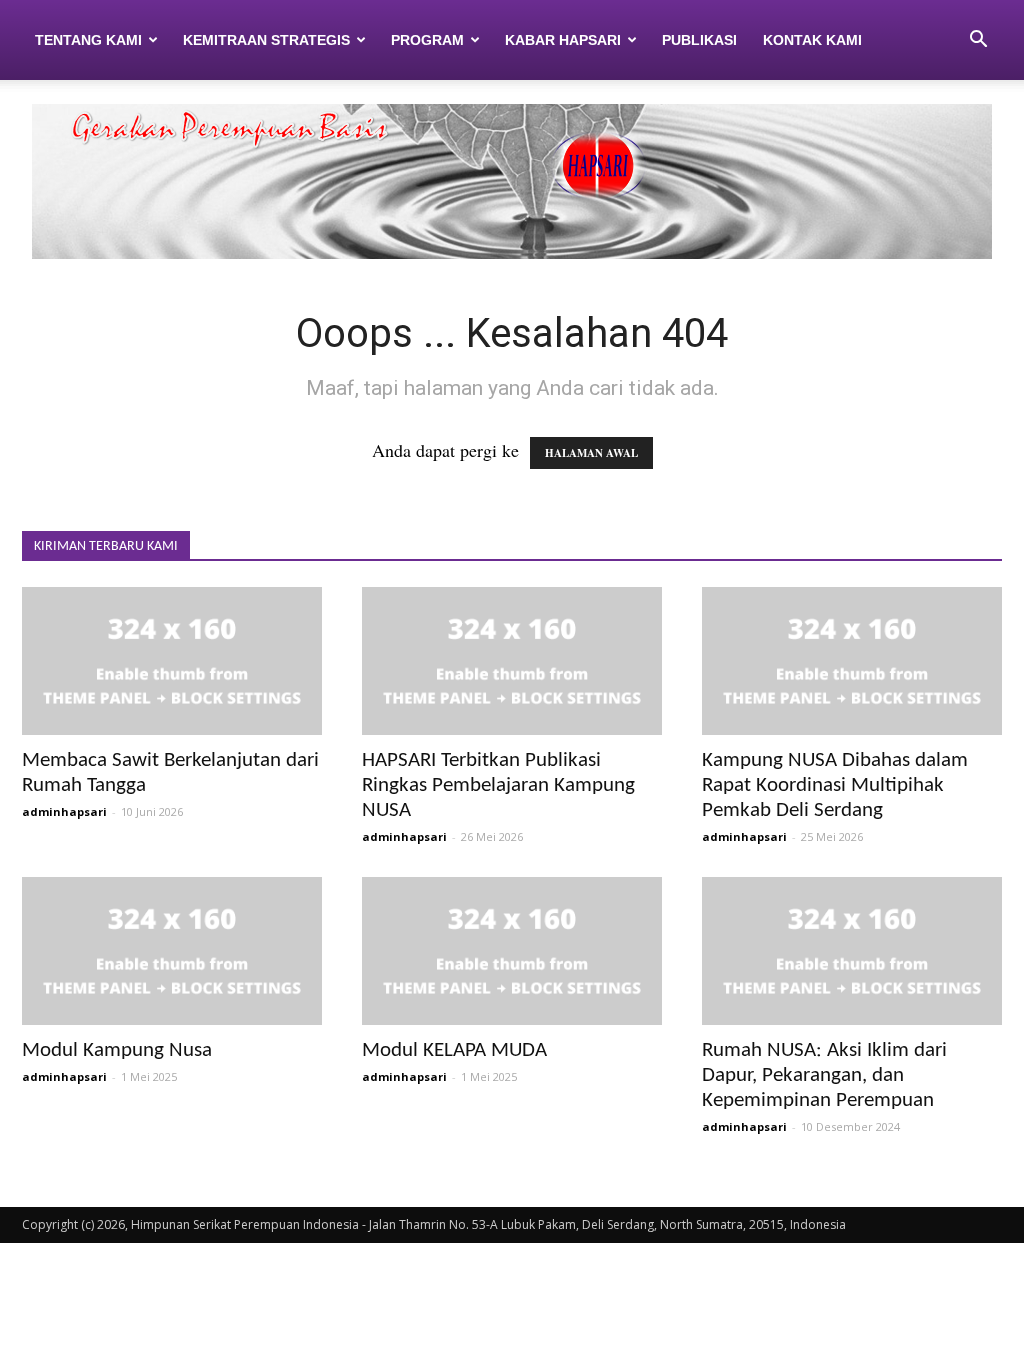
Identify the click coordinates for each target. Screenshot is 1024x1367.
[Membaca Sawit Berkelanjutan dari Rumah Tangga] (172, 661)
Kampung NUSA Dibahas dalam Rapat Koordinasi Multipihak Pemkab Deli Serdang (835, 785)
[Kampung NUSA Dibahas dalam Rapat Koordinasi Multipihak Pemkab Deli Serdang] (852, 661)
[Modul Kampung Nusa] (172, 951)
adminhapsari (64, 811)
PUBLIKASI (699, 40)
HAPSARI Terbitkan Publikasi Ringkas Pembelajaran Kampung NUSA (498, 785)
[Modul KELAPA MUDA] (512, 951)
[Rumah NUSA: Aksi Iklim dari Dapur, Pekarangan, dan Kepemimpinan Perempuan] (852, 951)
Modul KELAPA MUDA (454, 1050)
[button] (978, 40)
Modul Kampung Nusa (117, 1050)
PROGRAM (427, 40)
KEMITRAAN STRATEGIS (266, 40)
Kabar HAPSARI (563, 40)
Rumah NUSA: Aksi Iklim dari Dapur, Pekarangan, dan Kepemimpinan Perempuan (824, 1075)
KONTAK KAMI (812, 40)
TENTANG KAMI (88, 40)
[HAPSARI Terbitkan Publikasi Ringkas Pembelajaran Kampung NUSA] (512, 661)
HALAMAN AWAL (591, 453)
